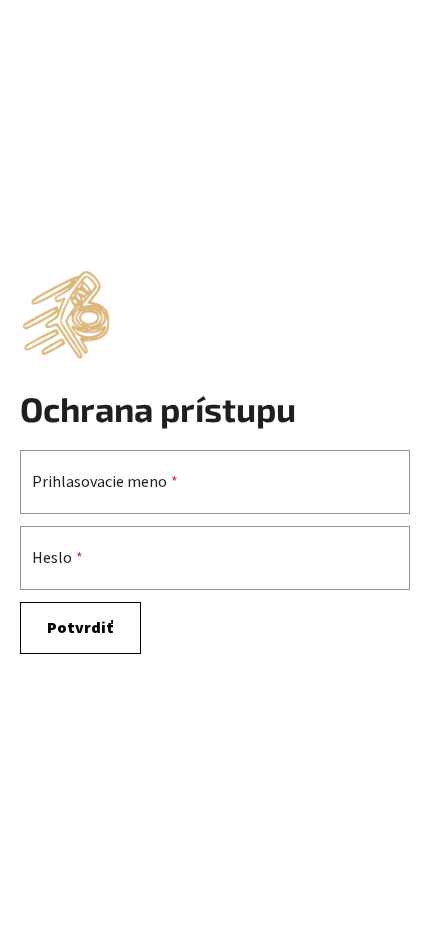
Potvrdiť (80, 628)
